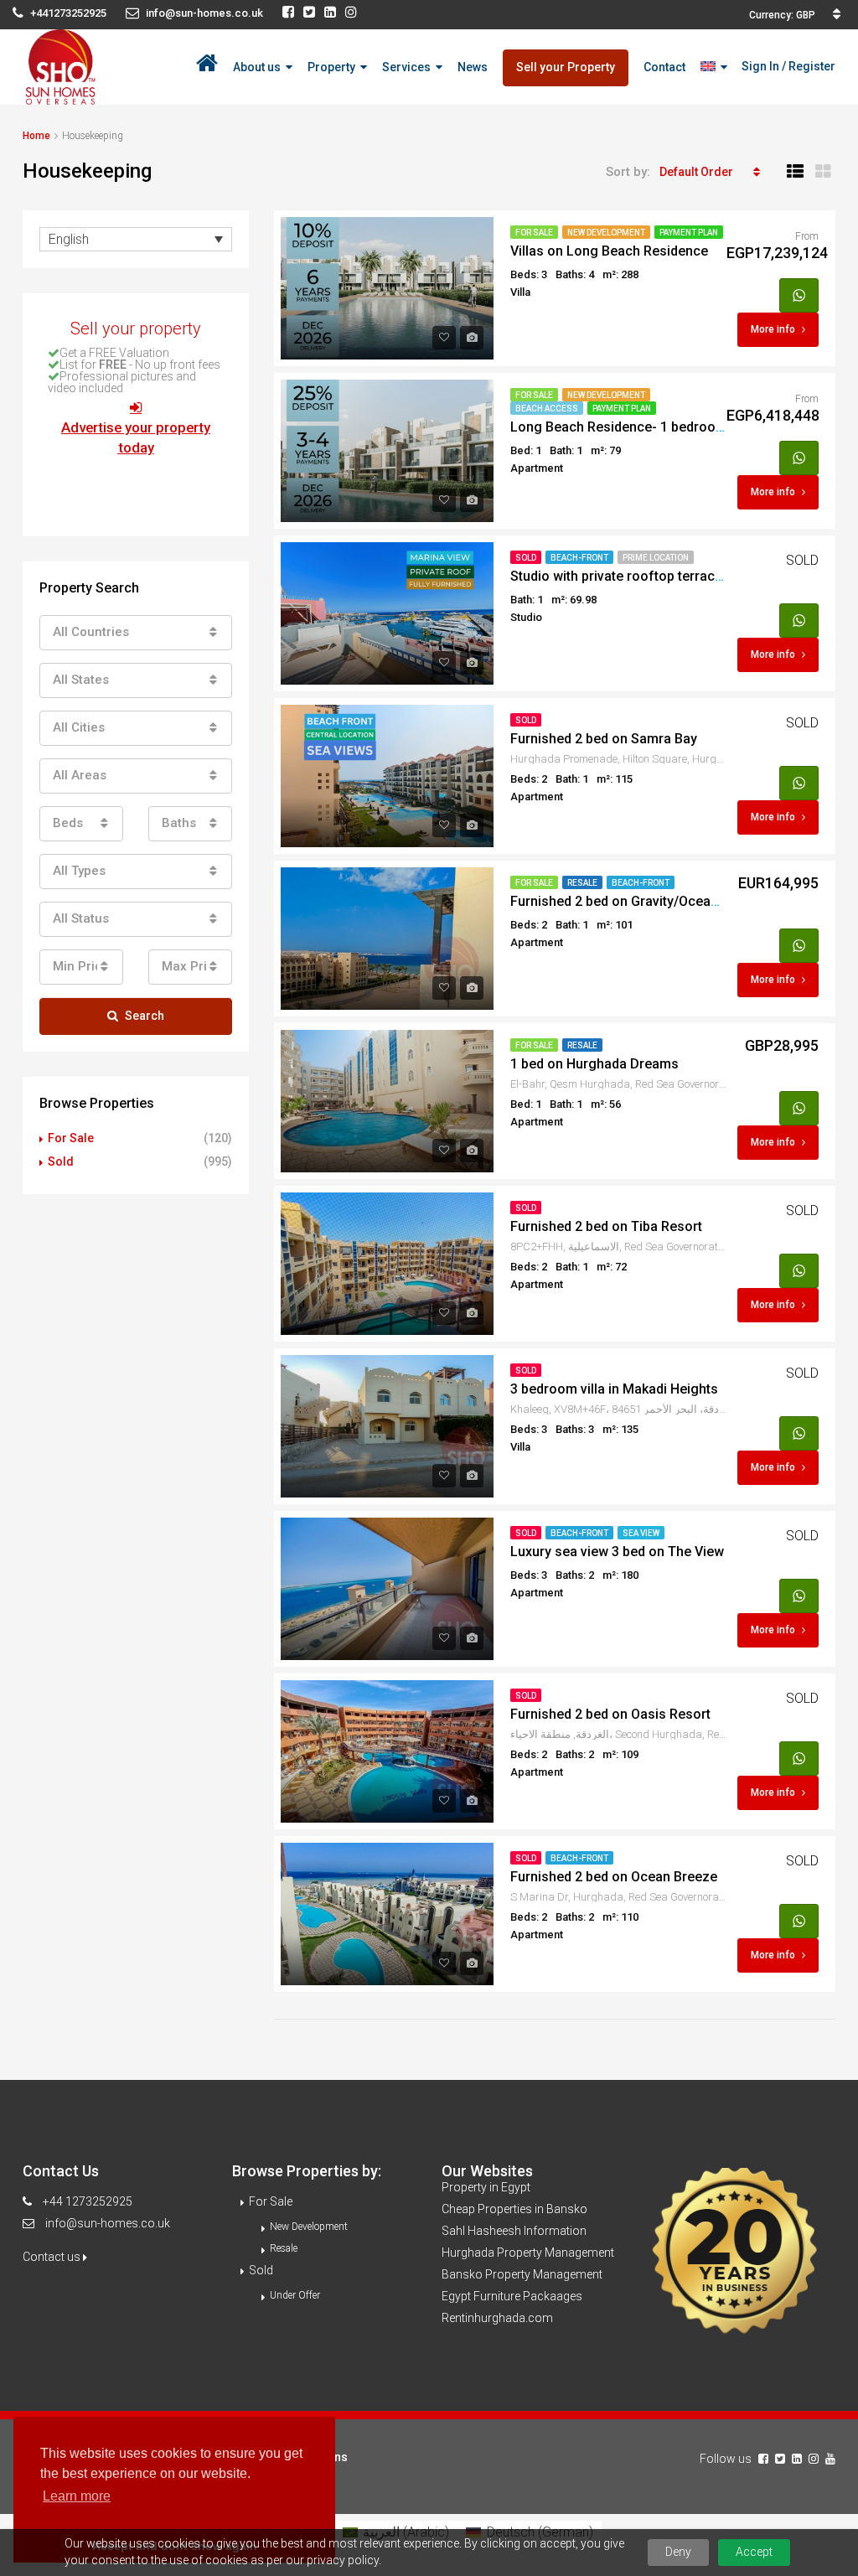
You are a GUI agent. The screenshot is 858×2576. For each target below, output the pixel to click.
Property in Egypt (486, 2187)
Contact (664, 67)
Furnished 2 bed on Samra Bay (604, 739)
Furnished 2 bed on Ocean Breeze (614, 1877)
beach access (547, 409)
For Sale (534, 233)
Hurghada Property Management (528, 2253)
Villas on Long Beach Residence (609, 251)
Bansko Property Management (522, 2274)
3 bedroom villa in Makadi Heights (614, 1389)
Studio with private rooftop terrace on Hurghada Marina (681, 576)
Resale (582, 883)
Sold (526, 558)
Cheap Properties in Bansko (514, 2209)
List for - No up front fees (140, 365)
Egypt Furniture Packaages (512, 2296)
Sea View (641, 1533)
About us (257, 67)
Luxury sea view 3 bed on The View (617, 1552)
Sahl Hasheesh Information (514, 2231)
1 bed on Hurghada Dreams (594, 1064)
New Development (606, 233)
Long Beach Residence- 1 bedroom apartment (652, 427)
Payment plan (689, 233)
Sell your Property (566, 67)
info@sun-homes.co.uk (108, 2223)
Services (406, 67)
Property (331, 67)
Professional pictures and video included (122, 382)
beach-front (579, 558)
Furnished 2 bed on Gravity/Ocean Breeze (638, 901)
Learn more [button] (77, 2496)
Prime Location (656, 558)
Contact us (53, 2257)
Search (145, 1016)
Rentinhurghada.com (497, 2318)
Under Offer (295, 2295)
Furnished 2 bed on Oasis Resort (610, 1714)
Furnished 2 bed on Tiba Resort (606, 1226)
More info (773, 329)
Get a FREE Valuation (114, 353)
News (473, 67)
